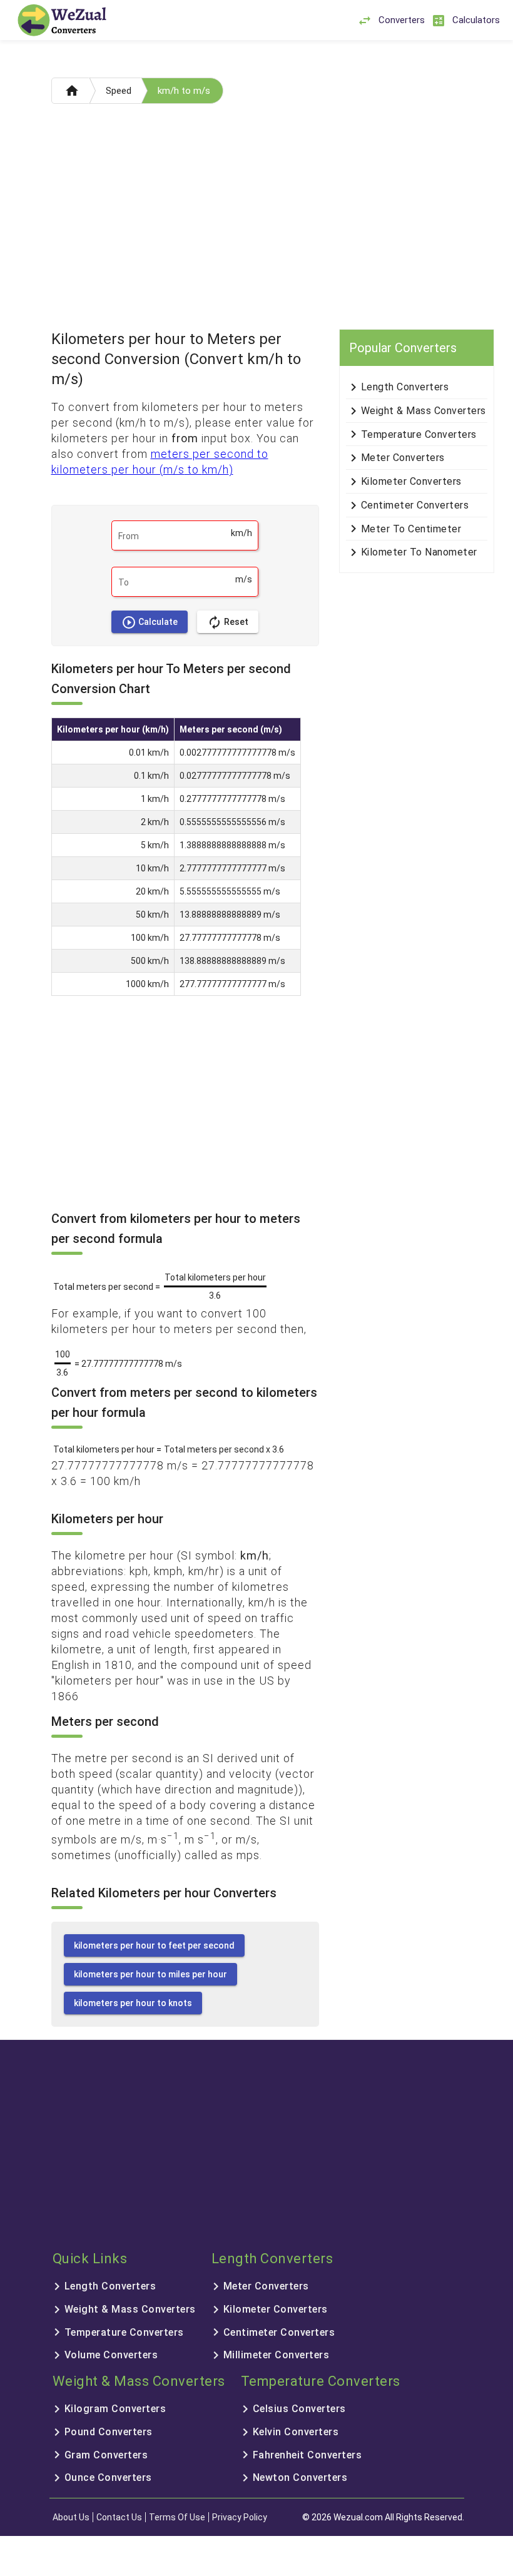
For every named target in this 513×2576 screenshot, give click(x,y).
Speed (119, 91)
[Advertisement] (257, 220)
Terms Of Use (177, 2517)
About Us (71, 2517)
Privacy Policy (240, 2517)
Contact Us (119, 2517)
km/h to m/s (184, 91)
